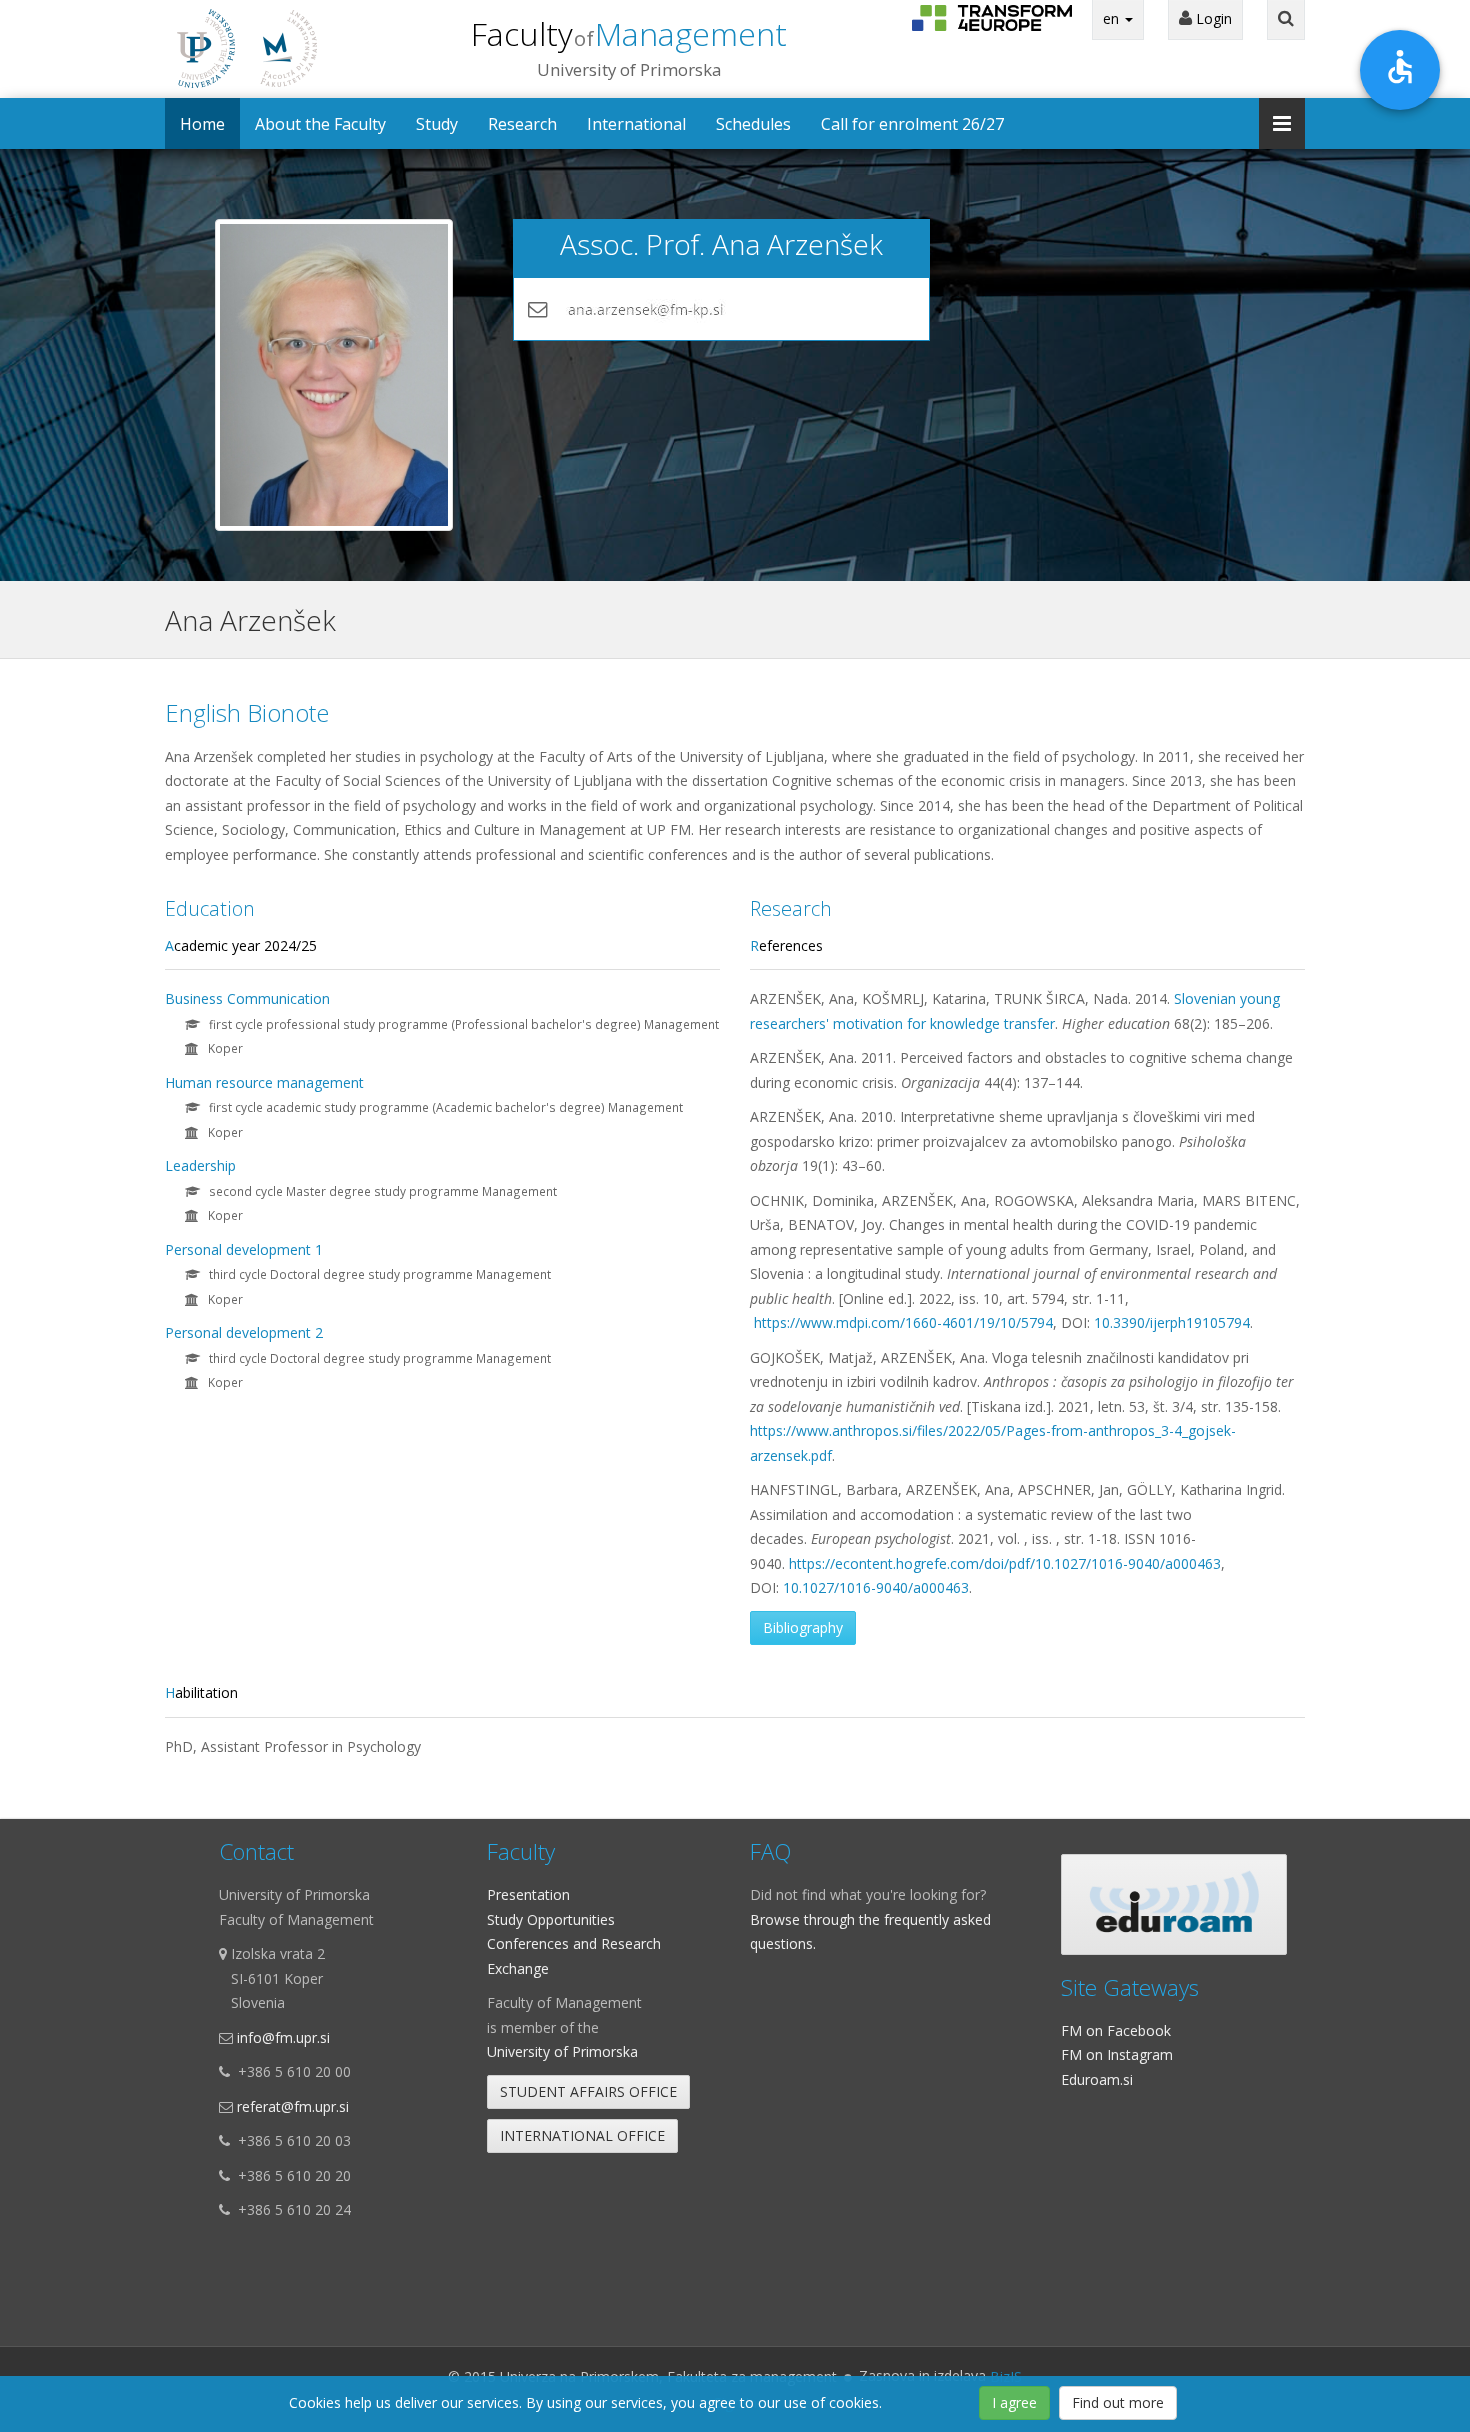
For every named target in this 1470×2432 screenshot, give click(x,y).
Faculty (629, 33)
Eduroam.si (1097, 2079)
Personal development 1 (244, 1249)
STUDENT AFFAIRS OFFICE (588, 2091)
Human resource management (264, 1082)
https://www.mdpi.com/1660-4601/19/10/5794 (903, 1322)
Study (437, 124)
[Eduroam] (1174, 1904)
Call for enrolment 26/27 (912, 124)
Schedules (753, 124)
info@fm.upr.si (283, 2037)
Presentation (528, 1894)
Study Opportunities (551, 1919)
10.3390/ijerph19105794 (1172, 1322)
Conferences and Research (574, 1943)
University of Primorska (562, 2051)
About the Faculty (320, 124)
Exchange (518, 1968)
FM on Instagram (1117, 2054)
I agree (1014, 2402)
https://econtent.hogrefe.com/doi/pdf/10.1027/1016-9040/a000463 (1005, 1563)
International (636, 124)
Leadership (200, 1165)
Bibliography (803, 1627)
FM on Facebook (1116, 2030)
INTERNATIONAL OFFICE (582, 2135)
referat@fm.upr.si (293, 2106)
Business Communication (247, 998)
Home (202, 124)
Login (1212, 18)
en (1113, 18)
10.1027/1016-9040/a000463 (876, 1587)
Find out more (1118, 2402)
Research (522, 124)
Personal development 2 (244, 1332)
